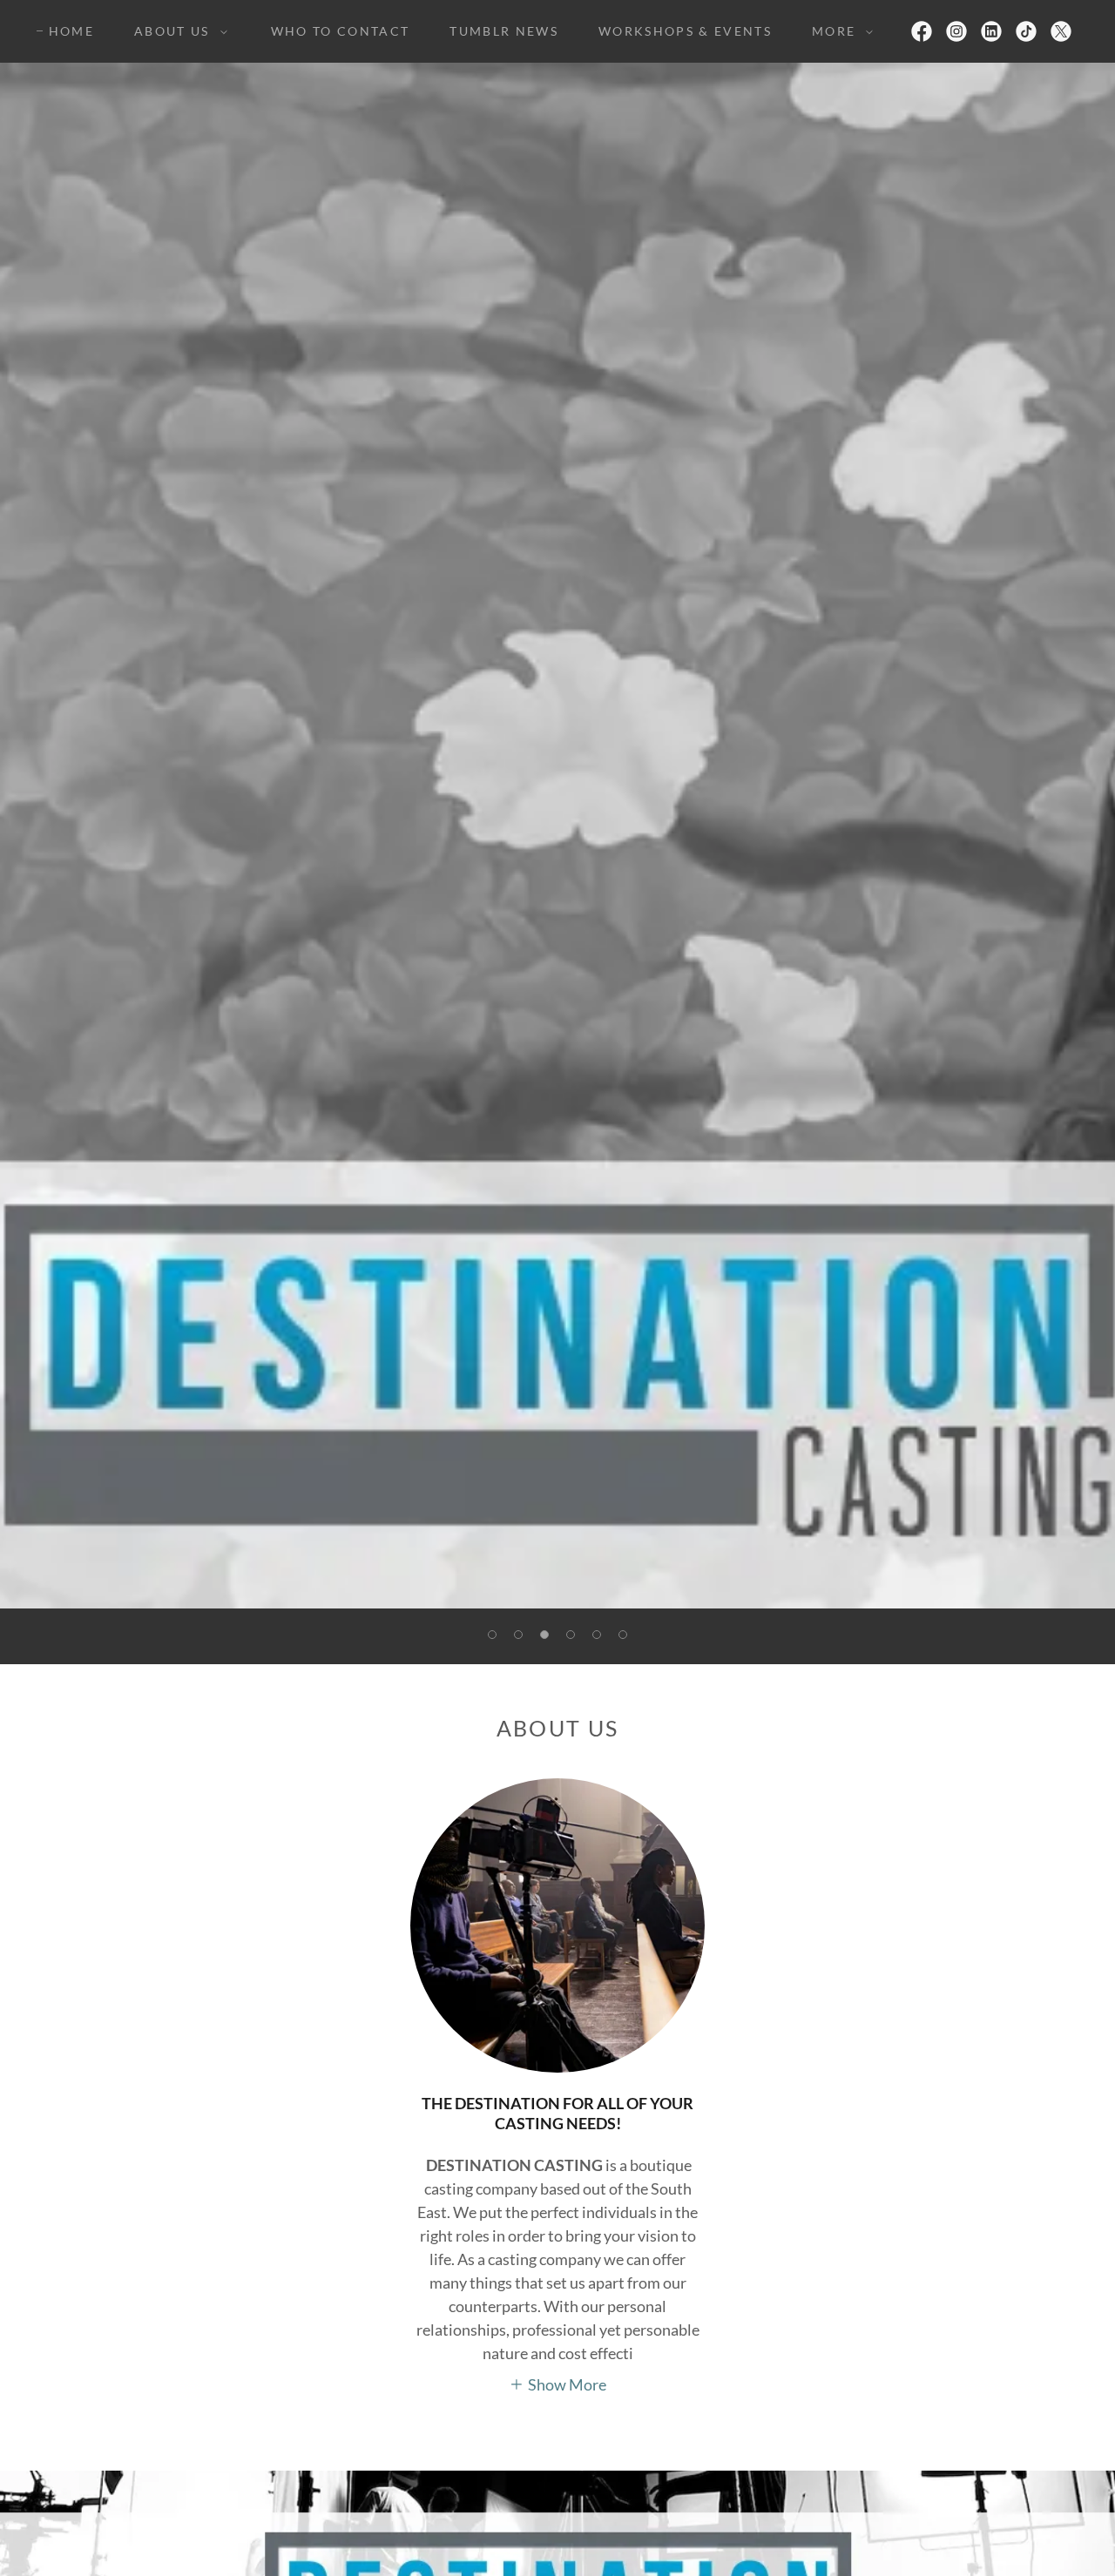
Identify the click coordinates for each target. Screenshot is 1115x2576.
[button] (176, 31)
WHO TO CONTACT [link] (341, 31)
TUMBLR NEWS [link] (504, 31)
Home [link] (71, 31)
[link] (922, 31)
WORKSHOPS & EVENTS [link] (685, 31)
